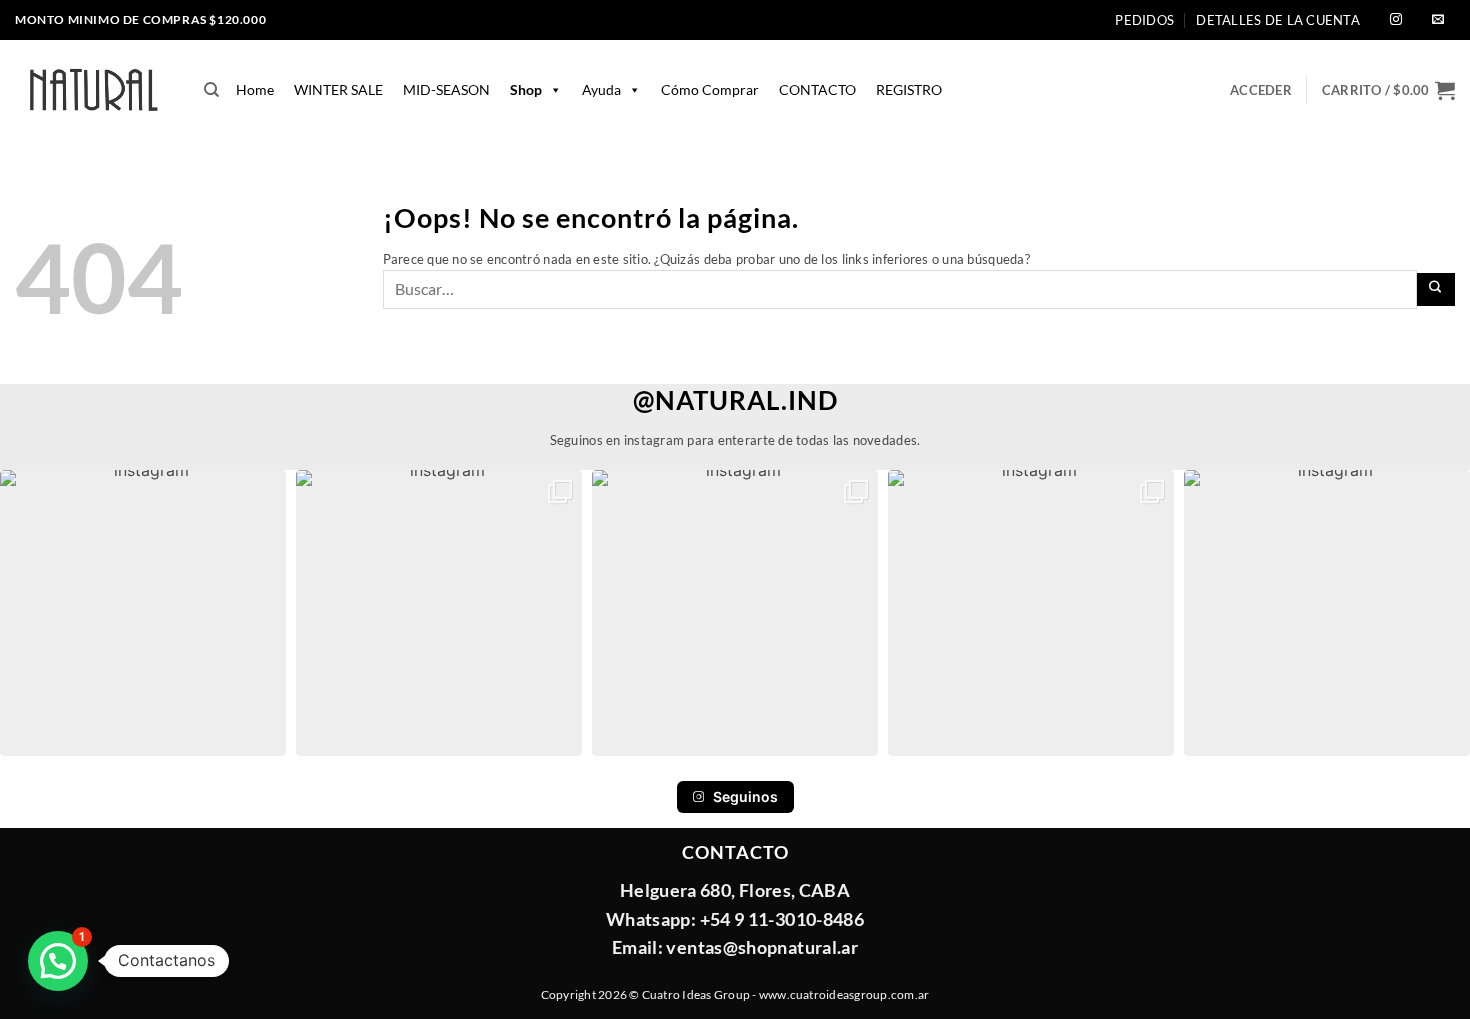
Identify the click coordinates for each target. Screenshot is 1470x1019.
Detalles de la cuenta (1277, 20)
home (255, 89)
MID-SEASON (446, 89)
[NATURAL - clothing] (94, 90)
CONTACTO (817, 89)
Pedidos (1144, 20)
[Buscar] (211, 90)
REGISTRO (909, 89)
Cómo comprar (710, 89)
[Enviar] (1436, 289)
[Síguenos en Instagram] (1396, 20)
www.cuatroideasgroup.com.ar (844, 994)
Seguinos (745, 796)
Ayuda (601, 89)
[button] (1388, 90)
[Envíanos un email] (1438, 20)
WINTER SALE (338, 89)
